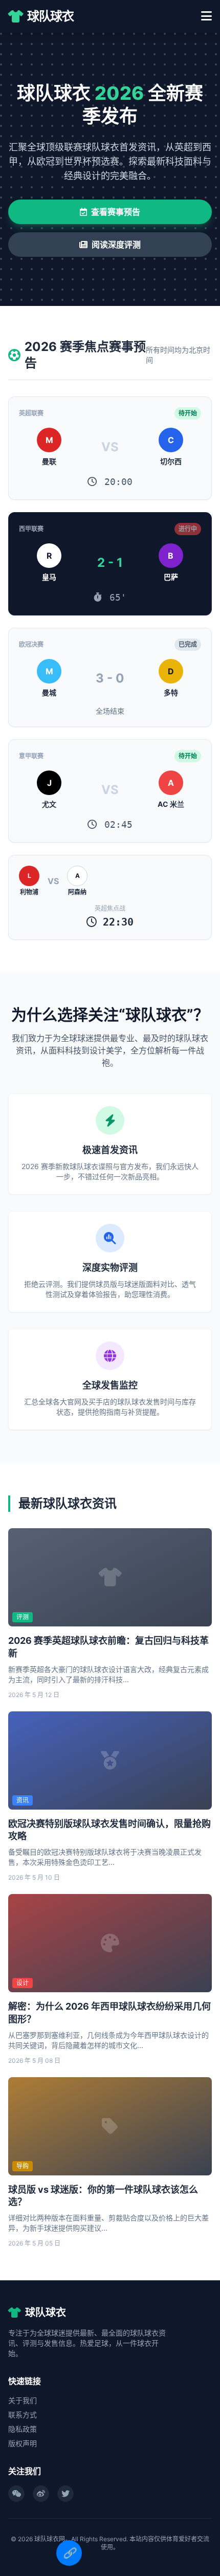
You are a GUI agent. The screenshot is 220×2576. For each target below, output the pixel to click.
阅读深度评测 (116, 245)
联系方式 (23, 2415)
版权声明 (23, 2443)
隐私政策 (23, 2429)
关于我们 (23, 2400)
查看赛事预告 (116, 212)
